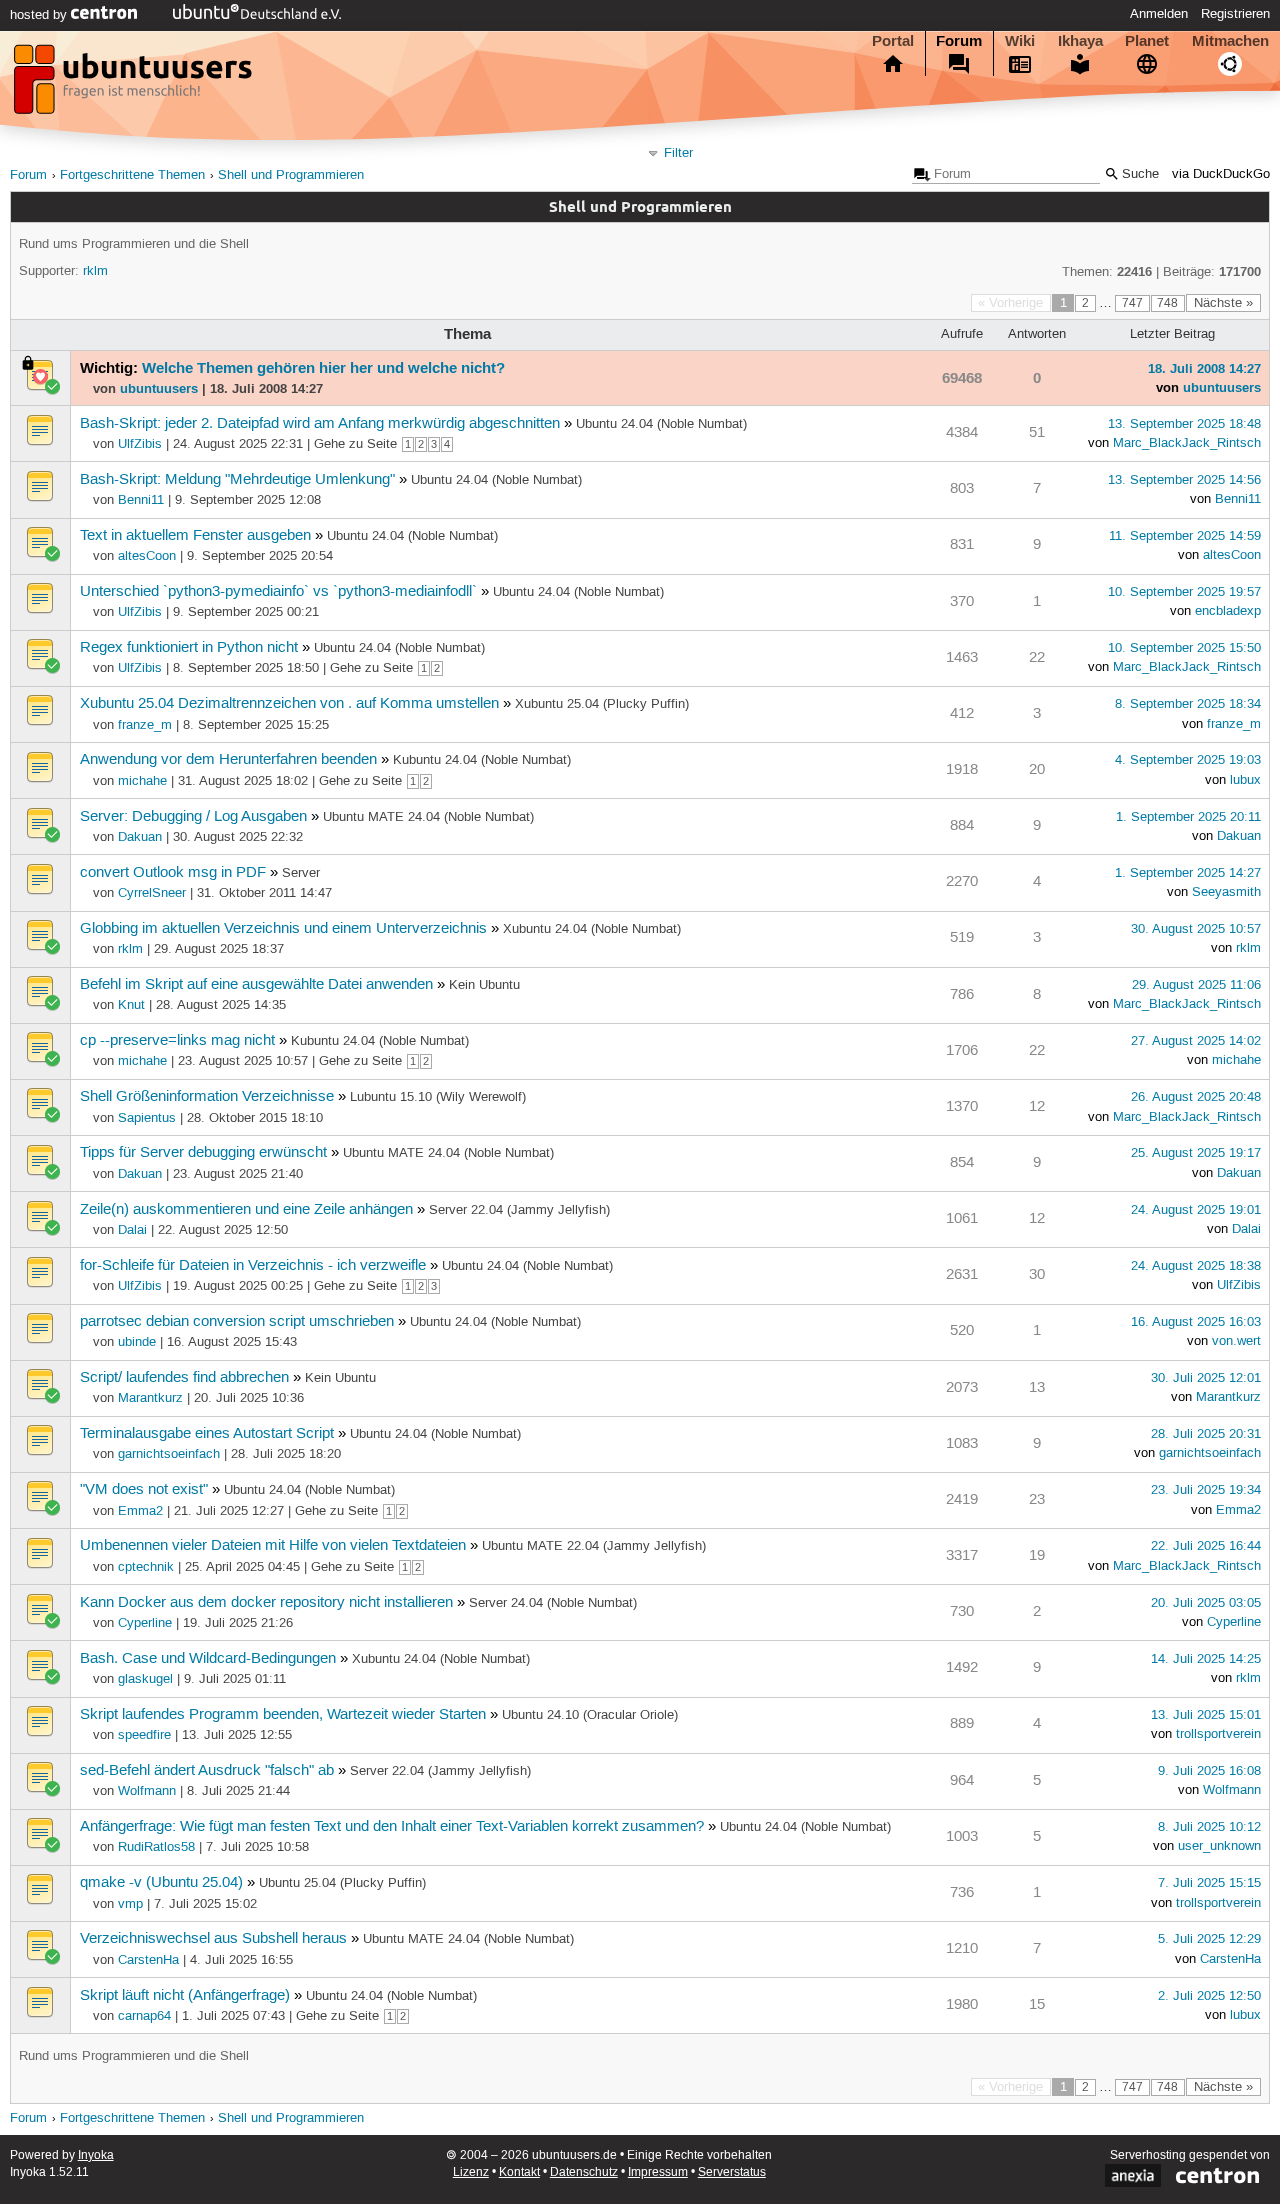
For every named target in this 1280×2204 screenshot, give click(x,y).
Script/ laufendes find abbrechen (184, 1378)
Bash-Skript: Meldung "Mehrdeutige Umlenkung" (237, 480)
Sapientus (147, 1118)
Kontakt (519, 2172)
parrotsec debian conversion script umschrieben (237, 1322)
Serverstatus (732, 2172)
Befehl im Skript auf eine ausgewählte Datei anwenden (256, 985)
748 (1167, 303)
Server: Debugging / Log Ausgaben (193, 817)
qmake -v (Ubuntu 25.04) (161, 1883)
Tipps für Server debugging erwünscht (203, 1153)
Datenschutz (584, 2172)
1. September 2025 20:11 (1188, 817)
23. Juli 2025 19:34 (1206, 1490)
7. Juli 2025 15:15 (1209, 1883)
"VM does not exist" (144, 1490)
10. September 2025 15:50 (1184, 648)
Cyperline (145, 1623)
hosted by (40, 15)
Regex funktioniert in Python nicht (189, 648)
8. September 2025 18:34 (1188, 704)
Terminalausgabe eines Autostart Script (207, 1434)
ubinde (137, 1342)
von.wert (1236, 1341)
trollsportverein (1218, 1734)
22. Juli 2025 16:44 (1206, 1546)
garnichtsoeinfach (169, 1454)
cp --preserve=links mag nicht (177, 1041)
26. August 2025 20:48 (1196, 1097)
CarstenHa (148, 1960)
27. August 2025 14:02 (1196, 1041)
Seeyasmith (1226, 892)
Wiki (1020, 41)
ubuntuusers (159, 388)
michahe (142, 781)
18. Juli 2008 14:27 (1204, 368)
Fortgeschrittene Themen (132, 175)
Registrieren (1235, 14)
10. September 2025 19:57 (1184, 592)
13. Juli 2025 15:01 (1206, 1715)
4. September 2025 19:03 (1188, 760)
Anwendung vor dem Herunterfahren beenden (228, 760)
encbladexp (1228, 611)
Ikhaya (1080, 41)
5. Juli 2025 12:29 (1209, 1939)
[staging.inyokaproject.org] (135, 85)
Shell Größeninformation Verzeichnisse (207, 1097)
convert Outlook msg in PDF (173, 873)
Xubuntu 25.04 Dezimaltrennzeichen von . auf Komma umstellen (289, 704)
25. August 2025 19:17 (1196, 1153)
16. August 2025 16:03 (1196, 1322)
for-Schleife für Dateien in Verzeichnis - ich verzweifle (253, 1266)
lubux (1245, 780)
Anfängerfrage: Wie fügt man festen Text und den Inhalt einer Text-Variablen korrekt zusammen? (392, 1827)
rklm (95, 271)
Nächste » (1223, 303)
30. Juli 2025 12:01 (1206, 1378)
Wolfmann (147, 1791)
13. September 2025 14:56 (1184, 480)
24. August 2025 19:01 (1196, 1210)
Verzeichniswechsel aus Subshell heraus (213, 1939)
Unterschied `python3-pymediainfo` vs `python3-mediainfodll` (278, 592)
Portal (893, 41)
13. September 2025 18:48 (1184, 424)
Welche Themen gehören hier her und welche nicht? (323, 368)
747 (1132, 303)
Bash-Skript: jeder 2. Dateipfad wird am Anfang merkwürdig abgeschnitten (320, 424)
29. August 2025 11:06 (1196, 985)
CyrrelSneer (152, 893)
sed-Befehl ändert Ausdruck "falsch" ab (207, 1771)
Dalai (132, 1230)
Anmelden (1159, 14)
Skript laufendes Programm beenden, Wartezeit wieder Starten (283, 1715)
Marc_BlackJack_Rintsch (1187, 443)
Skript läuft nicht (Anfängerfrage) (185, 1996)
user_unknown (1219, 1846)
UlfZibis (140, 444)
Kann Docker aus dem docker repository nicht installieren (266, 1603)
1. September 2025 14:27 (1188, 873)
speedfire (144, 1735)
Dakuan (140, 837)
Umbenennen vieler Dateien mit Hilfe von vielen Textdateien (273, 1546)
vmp (130, 1904)
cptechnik (146, 1567)
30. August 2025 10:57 (1196, 929)
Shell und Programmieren (291, 175)
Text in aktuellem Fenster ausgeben (195, 536)
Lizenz (471, 2172)
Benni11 (141, 500)
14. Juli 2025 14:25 (1206, 1659)
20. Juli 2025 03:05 (1206, 1603)
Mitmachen (1230, 41)
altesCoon (147, 556)
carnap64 (144, 2016)
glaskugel (145, 1679)
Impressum (658, 2172)
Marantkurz (150, 1398)
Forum (959, 41)
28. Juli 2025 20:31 (1206, 1434)
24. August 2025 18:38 (1196, 1266)
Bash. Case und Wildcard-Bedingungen (208, 1659)
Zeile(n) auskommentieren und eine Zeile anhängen (246, 1210)
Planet (1147, 41)
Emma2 (140, 1511)
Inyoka (96, 2155)
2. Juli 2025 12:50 (1209, 1996)
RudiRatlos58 (156, 1847)
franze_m (145, 725)
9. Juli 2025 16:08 (1209, 1771)
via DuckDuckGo (1221, 174)
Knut (131, 1005)
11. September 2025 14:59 (1185, 536)
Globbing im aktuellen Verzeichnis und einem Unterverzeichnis (283, 929)
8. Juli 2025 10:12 (1209, 1827)
